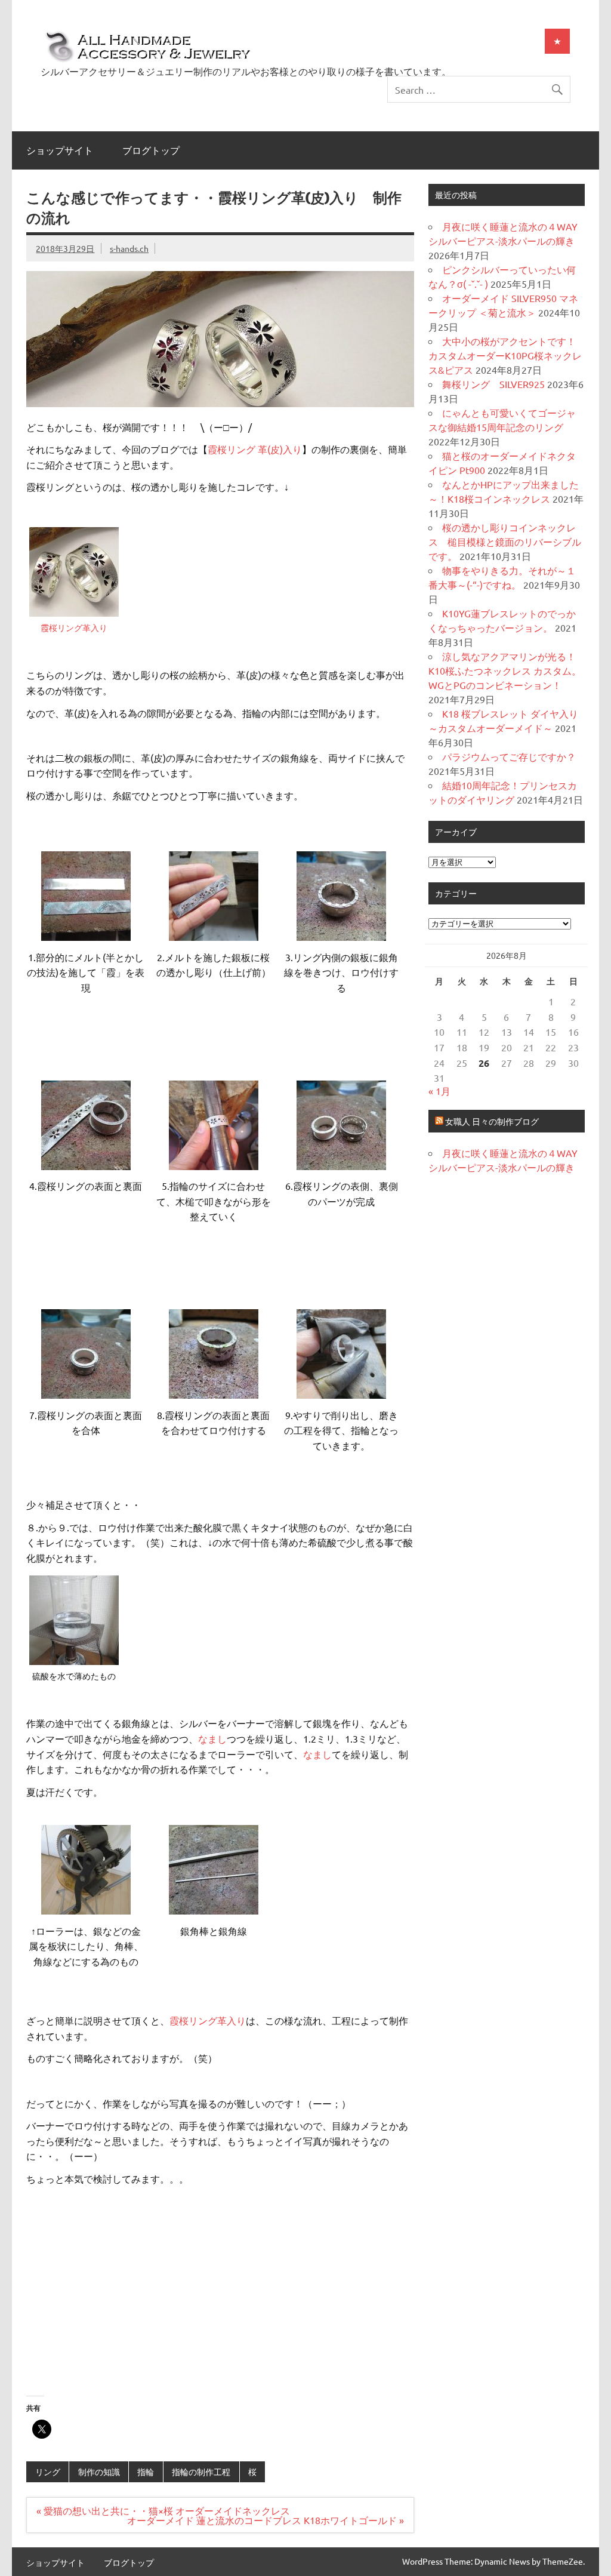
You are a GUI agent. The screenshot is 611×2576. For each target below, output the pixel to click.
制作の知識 (99, 2472)
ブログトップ (151, 150)
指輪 (146, 2472)
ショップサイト (60, 150)
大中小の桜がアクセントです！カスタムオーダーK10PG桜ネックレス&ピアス (505, 355)
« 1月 (439, 1091)
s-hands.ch (129, 248)
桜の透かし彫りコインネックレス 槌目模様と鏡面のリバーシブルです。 (505, 541)
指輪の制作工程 (201, 2472)
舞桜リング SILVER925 (493, 384)
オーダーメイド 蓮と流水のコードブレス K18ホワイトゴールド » (266, 2520)
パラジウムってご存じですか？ (509, 756)
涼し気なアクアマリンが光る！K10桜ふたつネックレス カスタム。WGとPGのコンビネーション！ (505, 670)
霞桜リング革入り (74, 627)
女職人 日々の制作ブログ (492, 1121)
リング (48, 2472)
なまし (212, 1738)
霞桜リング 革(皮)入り (255, 449)
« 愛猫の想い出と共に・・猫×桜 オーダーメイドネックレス (168, 2510)
